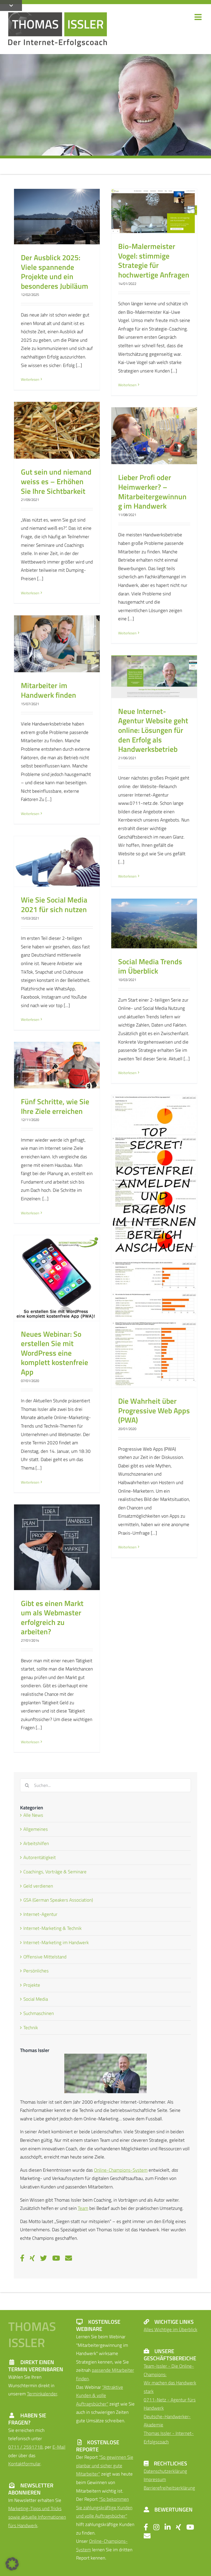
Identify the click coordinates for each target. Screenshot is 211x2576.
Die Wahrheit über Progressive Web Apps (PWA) (154, 1410)
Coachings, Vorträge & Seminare (55, 1872)
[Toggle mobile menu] (199, 17)
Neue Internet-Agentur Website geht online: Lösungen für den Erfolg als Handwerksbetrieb (153, 730)
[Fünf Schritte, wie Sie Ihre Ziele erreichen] (57, 1065)
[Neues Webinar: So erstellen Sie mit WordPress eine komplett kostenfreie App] (57, 1278)
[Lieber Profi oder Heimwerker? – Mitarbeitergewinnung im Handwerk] (154, 436)
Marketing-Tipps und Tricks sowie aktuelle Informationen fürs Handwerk (37, 2517)
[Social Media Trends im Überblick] (154, 923)
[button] (12, 2564)
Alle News (33, 1815)
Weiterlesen (30, 379)
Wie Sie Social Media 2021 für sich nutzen (54, 905)
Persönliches (36, 1971)
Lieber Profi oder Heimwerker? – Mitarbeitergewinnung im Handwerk (152, 492)
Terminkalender (42, 2394)
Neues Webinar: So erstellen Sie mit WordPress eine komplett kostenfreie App (55, 1353)
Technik (31, 2028)
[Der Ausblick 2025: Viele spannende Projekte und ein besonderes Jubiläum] (57, 217)
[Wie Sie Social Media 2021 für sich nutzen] (57, 861)
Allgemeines (36, 1829)
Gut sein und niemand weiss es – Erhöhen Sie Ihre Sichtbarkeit (56, 481)
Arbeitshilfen (36, 1843)
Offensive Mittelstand (45, 1957)
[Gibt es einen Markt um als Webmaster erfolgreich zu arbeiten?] (57, 1547)
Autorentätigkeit (40, 1857)
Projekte (32, 1985)
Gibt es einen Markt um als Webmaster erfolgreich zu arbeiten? (52, 1618)
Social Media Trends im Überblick (150, 966)
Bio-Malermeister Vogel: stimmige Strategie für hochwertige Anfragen (154, 260)
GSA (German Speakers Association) (58, 1900)
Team (83, 2208)
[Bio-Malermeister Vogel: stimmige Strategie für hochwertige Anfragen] (154, 211)
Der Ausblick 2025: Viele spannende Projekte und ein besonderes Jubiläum (55, 272)
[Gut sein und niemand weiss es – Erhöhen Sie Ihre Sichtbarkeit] (57, 430)
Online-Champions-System (121, 2170)
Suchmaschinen (39, 2013)
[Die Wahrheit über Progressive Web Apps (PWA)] (154, 1242)
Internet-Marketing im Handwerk (56, 1942)
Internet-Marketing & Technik (52, 1928)
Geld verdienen (38, 1886)
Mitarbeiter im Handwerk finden (48, 690)
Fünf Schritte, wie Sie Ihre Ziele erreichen (55, 1106)
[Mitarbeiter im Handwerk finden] (57, 644)
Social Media (36, 1999)
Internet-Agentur (40, 1914)
